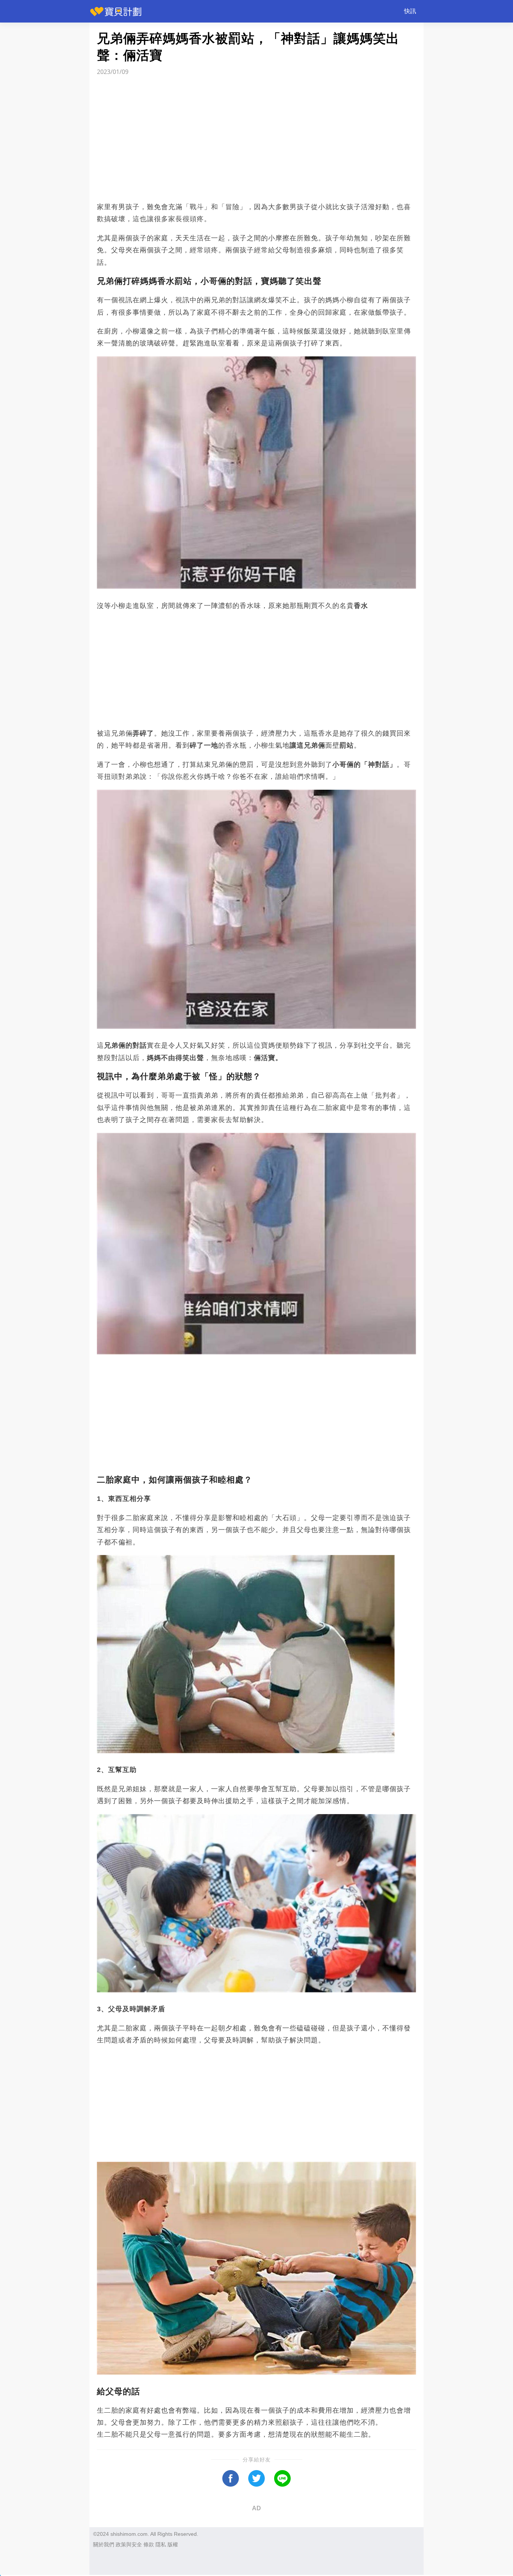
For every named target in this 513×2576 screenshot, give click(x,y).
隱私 (161, 2544)
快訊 (410, 11)
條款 (149, 2544)
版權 (173, 2544)
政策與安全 (129, 2544)
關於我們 (104, 2544)
